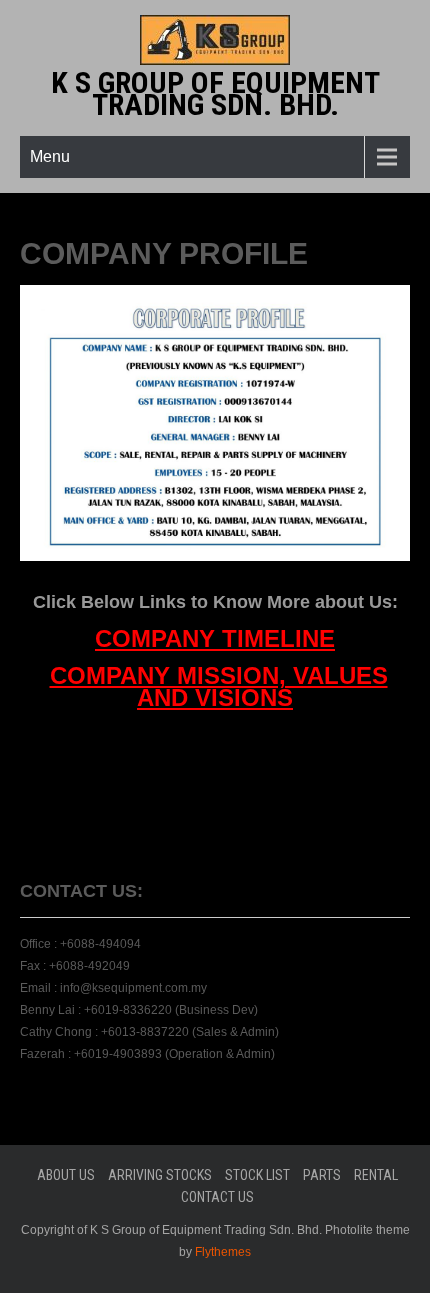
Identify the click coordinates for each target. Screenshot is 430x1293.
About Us (66, 1175)
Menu (50, 156)
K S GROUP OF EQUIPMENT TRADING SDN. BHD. (215, 93)
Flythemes (221, 1252)
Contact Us (217, 1197)
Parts (322, 1175)
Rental (376, 1175)
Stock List (257, 1175)
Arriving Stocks (160, 1175)
